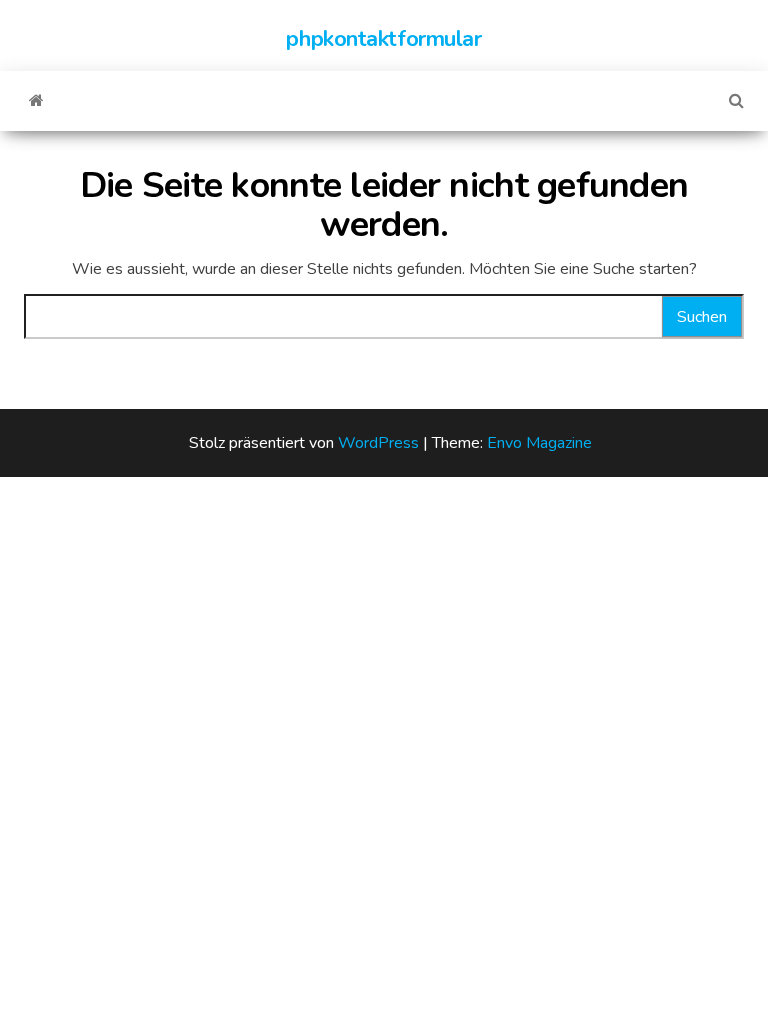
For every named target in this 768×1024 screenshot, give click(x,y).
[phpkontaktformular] (36, 101)
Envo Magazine (539, 443)
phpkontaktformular (383, 39)
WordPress (378, 443)
